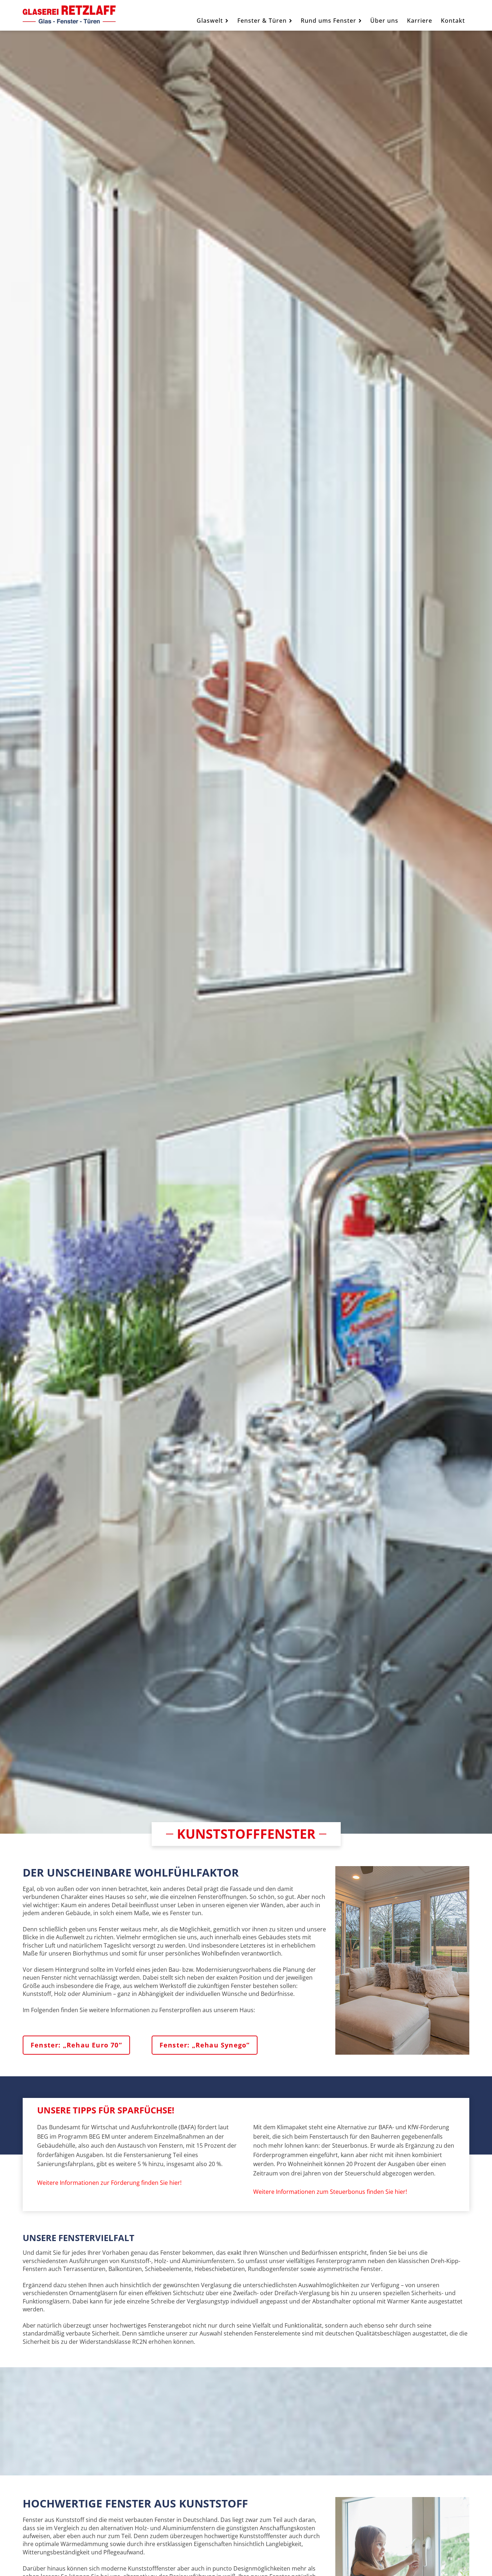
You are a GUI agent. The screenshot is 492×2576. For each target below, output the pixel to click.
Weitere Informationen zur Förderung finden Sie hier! (109, 2183)
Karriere (420, 21)
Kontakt (453, 21)
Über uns (384, 21)
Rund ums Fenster (328, 21)
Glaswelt (210, 21)
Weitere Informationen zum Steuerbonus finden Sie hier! (330, 2192)
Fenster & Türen (262, 21)
